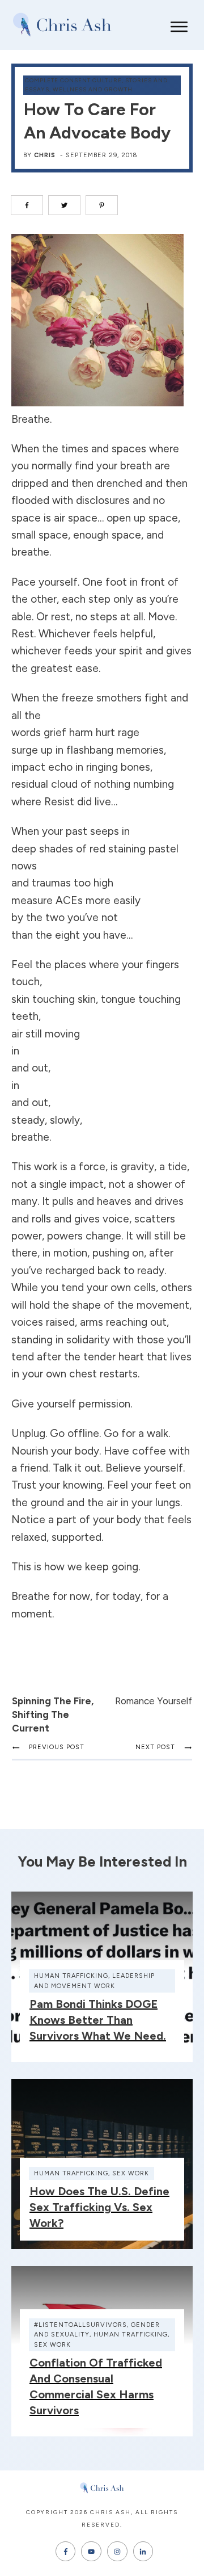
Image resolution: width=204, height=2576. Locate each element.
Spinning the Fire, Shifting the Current (53, 1714)
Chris (45, 155)
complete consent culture (73, 80)
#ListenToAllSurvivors (80, 2325)
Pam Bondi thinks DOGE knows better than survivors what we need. (98, 2020)
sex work (131, 2173)
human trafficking (71, 1976)
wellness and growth (93, 89)
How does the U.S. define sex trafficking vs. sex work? (99, 2207)
